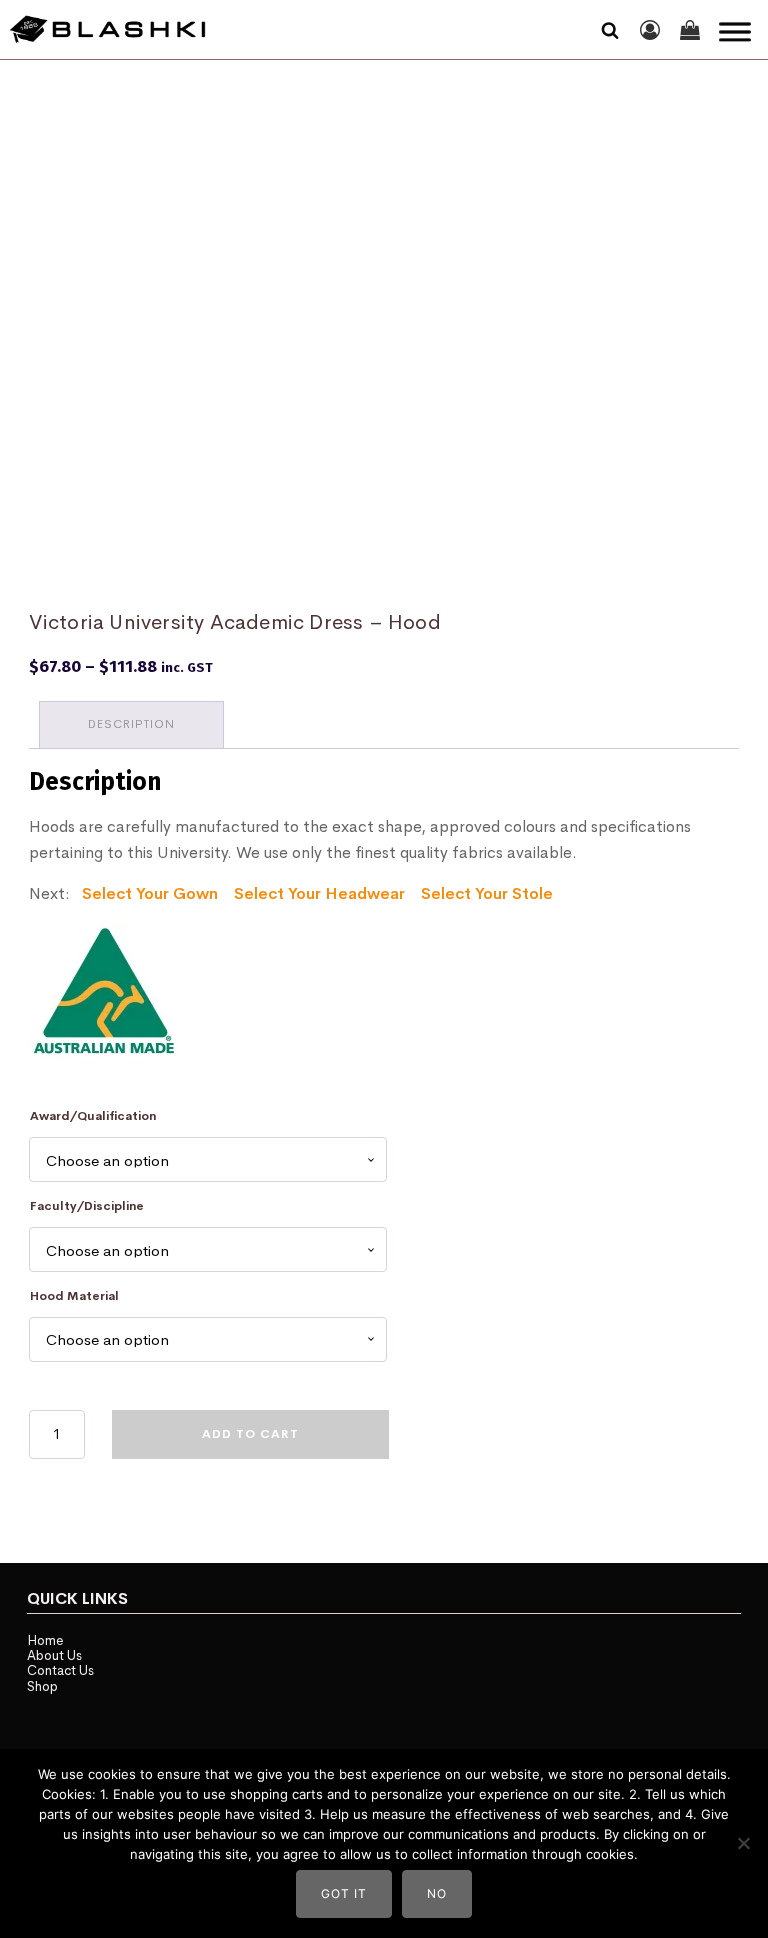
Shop (42, 1686)
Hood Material (74, 1296)
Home (45, 1640)
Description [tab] (131, 724)
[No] (743, 1843)
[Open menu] (735, 32)
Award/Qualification (93, 1116)
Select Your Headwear (319, 893)
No (437, 1893)
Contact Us (60, 1670)
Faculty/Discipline (87, 1206)
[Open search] (610, 30)
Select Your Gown (150, 893)
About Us (54, 1655)
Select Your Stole (487, 893)
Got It (344, 1893)
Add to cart (250, 1434)
